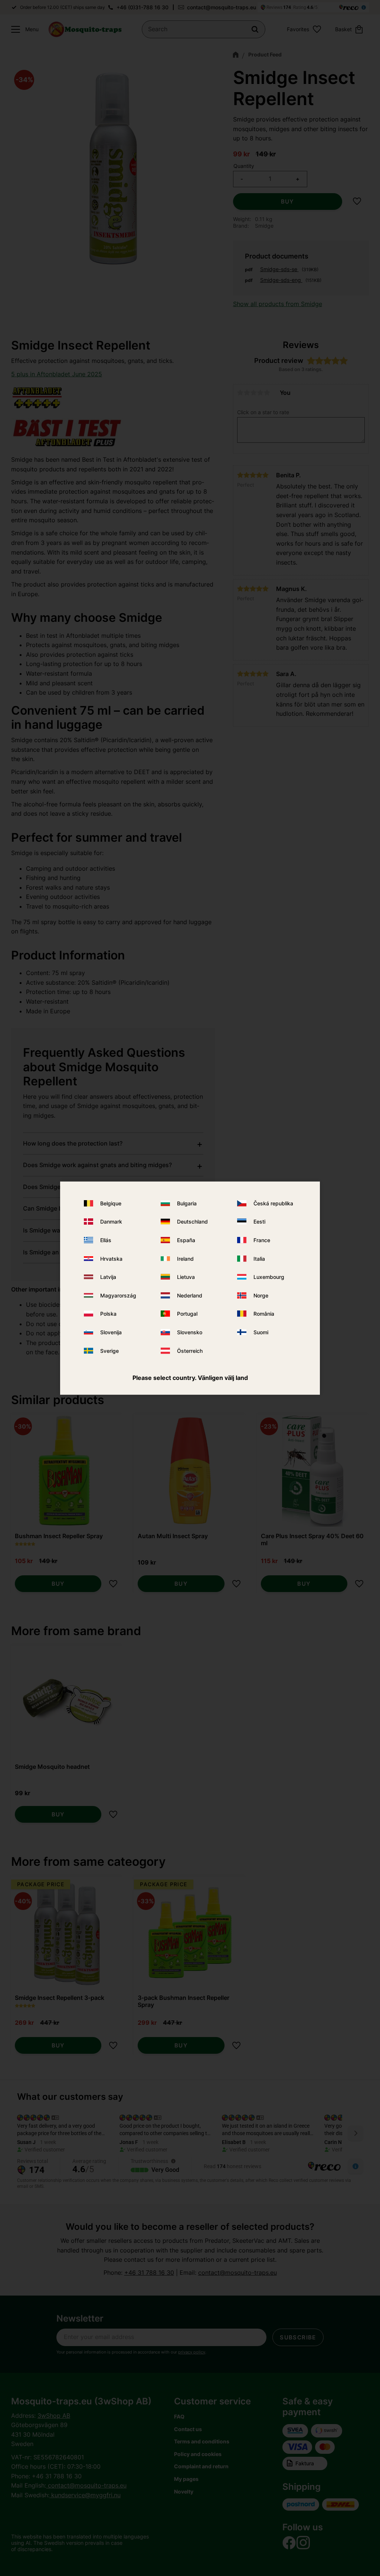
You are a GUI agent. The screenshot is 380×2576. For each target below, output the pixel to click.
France (262, 1240)
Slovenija (111, 1332)
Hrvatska (111, 1259)
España (186, 1240)
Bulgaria (187, 1203)
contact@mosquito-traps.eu (222, 7)
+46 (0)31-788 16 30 (142, 7)
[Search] (255, 29)
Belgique (111, 1203)
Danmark (111, 1222)
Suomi (261, 1332)
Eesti (259, 1222)
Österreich (190, 1350)
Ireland (185, 1259)
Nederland (190, 1295)
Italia (259, 1259)
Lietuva (186, 1277)
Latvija (108, 1277)
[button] (23, 29)
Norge (261, 1295)
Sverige (109, 1350)
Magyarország (118, 1295)
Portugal (187, 1314)
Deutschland (192, 1222)
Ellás (106, 1240)
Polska (108, 1314)
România (264, 1314)
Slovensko (190, 1332)
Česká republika (273, 1203)
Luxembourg (269, 1277)
